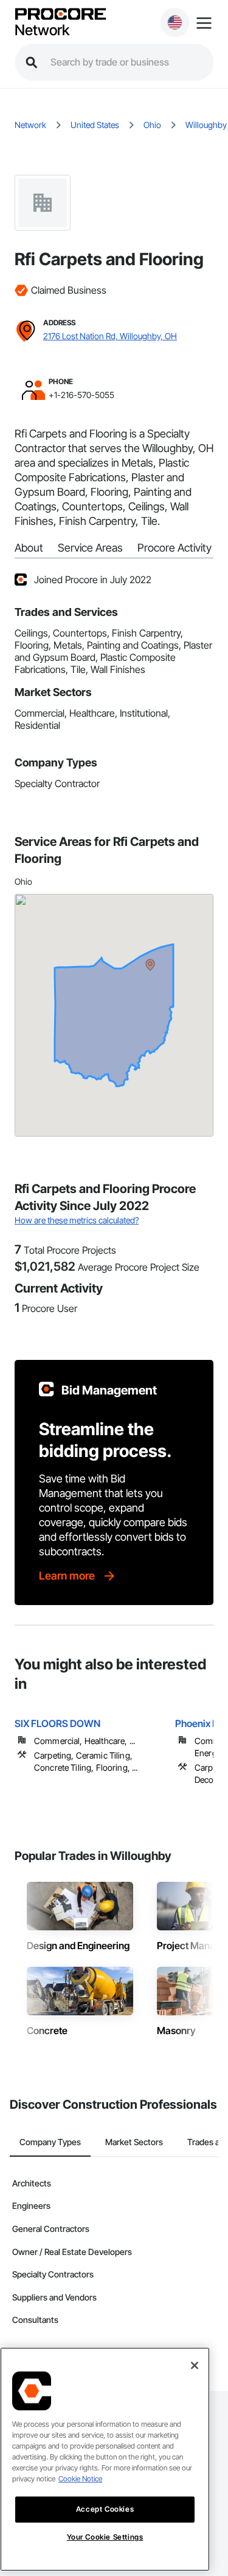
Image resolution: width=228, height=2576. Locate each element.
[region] (105, 2459)
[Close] (195, 2365)
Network (42, 30)
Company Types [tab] (50, 2142)
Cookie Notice (80, 2479)
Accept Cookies (105, 2509)
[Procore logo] (60, 15)
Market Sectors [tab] (134, 2142)
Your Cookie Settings (105, 2537)
